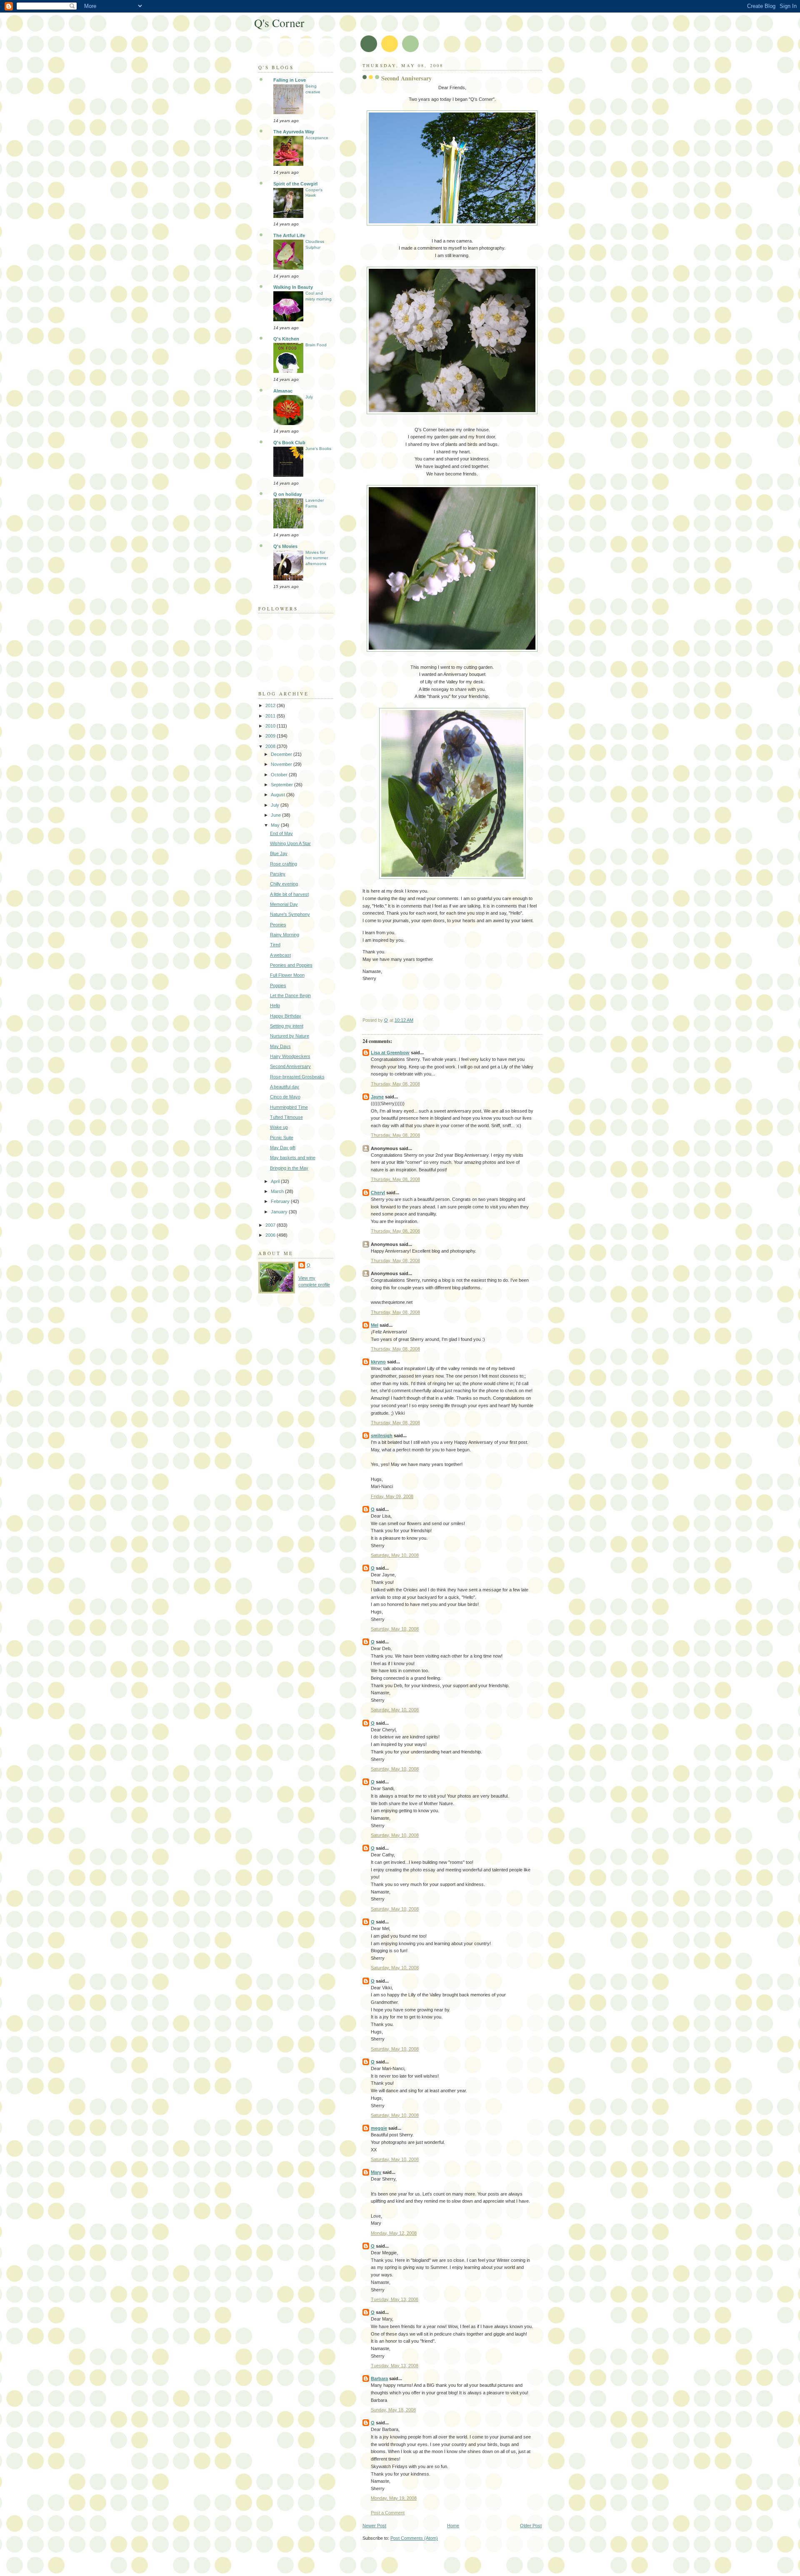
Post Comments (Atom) (414, 2538)
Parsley (278, 874)
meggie (379, 2128)
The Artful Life (289, 235)
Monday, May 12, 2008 (394, 2233)
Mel (375, 1325)
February (281, 1201)
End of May (281, 833)
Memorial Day (284, 904)
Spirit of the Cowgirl (295, 184)
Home (453, 2526)
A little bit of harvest (289, 894)
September (282, 785)
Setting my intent (287, 1026)
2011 (271, 716)
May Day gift (283, 1148)
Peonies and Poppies (291, 965)
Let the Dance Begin (290, 995)
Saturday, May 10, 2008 (395, 1555)
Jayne (377, 1097)
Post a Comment (388, 2513)
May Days (280, 1046)
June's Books (318, 449)
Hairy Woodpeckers (290, 1056)
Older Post (531, 2526)
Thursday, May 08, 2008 (395, 1084)
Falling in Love (290, 80)
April (276, 1181)
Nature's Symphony (290, 914)
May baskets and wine (293, 1158)
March (278, 1191)
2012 (271, 705)
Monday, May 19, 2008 (394, 2498)
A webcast (280, 955)
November (282, 764)
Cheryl (378, 1193)
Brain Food (316, 345)
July (309, 397)
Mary (376, 2172)
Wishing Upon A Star (290, 843)
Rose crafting (284, 864)
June (276, 815)
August (279, 795)
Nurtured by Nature (290, 1036)
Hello (275, 1005)
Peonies (278, 925)
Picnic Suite (282, 1138)
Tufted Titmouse (286, 1117)
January (280, 1212)
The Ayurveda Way (294, 132)
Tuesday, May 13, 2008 (395, 2299)
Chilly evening (284, 884)
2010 (271, 726)
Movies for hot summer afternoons (317, 558)
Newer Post (374, 2526)
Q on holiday (287, 494)
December (282, 754)
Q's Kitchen (286, 339)
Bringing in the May (289, 1168)
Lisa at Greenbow (390, 1053)
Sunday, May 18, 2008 (393, 2410)
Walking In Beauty (293, 287)
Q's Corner (279, 23)
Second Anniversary (290, 1066)
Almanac (283, 391)
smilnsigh (382, 1436)
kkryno (378, 1362)
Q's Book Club (289, 443)
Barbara (379, 2378)
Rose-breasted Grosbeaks (297, 1077)
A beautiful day (285, 1087)
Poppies (278, 985)
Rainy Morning (285, 935)
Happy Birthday (286, 1016)
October (280, 775)
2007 (271, 1225)
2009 (271, 736)
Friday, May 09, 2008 (392, 1496)
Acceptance (317, 138)
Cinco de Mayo (285, 1097)
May (276, 825)
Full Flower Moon (287, 975)
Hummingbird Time (289, 1107)
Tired (275, 945)
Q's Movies (285, 546)
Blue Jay (279, 853)
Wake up (279, 1127)
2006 (271, 1235)
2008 (271, 746)
